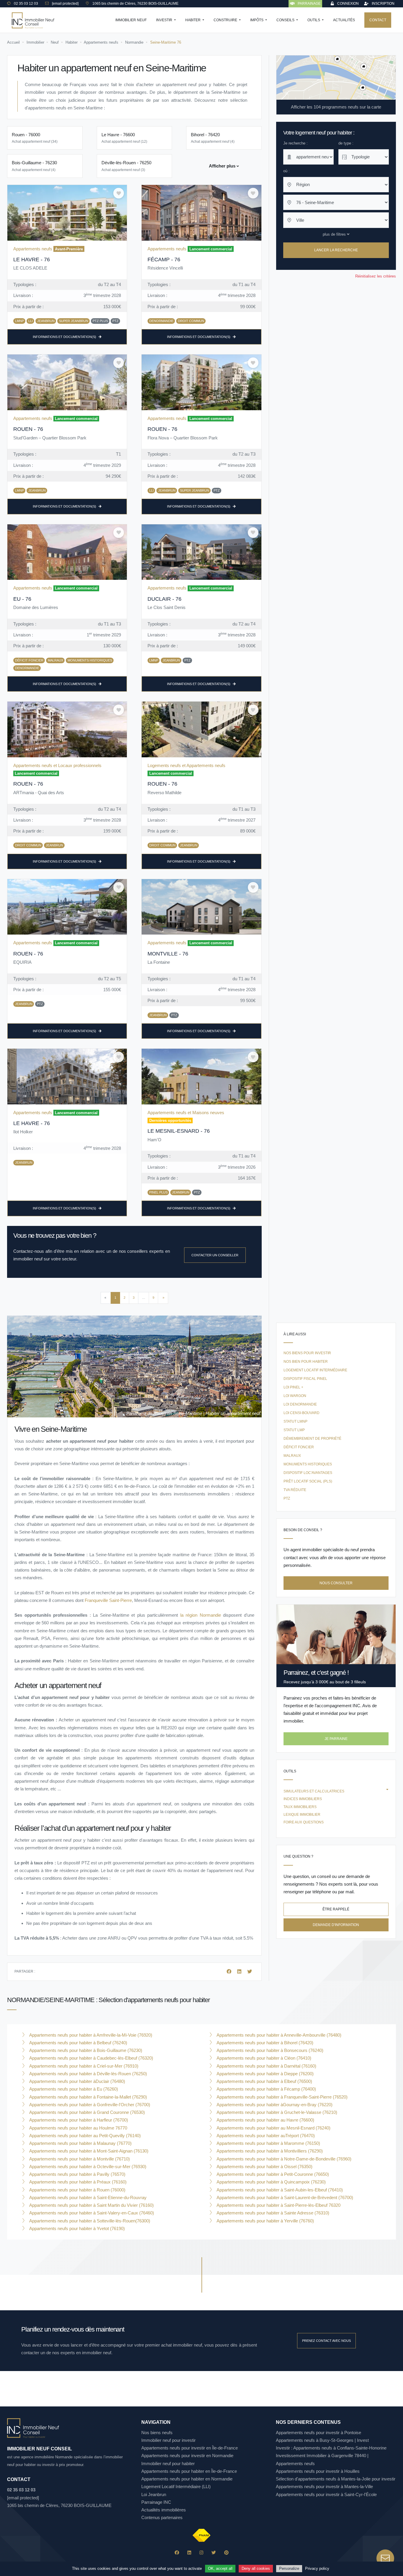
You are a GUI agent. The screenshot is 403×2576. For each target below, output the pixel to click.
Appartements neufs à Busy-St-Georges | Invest (322, 2440)
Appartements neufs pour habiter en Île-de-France (189, 2471)
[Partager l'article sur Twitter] (250, 1972)
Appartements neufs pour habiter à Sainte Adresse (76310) (272, 2213)
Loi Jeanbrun (154, 2494)
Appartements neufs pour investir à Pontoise (318, 2433)
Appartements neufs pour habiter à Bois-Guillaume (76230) (85, 2050)
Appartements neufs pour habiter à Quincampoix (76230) (271, 2182)
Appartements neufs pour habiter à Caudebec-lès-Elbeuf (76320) (91, 2058)
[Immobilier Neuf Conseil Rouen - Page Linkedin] (189, 2553)
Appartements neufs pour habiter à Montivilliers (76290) (269, 2151)
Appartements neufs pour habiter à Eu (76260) (73, 2089)
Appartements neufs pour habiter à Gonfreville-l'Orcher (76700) (89, 2105)
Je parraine (336, 1739)
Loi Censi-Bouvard (302, 1413)
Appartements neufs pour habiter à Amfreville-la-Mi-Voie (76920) (90, 2035)
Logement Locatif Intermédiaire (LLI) (176, 2486)
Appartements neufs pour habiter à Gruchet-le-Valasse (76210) (276, 2112)
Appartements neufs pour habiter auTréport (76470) (265, 2136)
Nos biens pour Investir (307, 1353)
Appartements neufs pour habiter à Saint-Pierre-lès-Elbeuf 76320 (278, 2205)
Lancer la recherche (336, 250)
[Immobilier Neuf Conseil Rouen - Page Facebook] (177, 2553)
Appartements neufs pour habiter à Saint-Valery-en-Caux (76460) (91, 2213)
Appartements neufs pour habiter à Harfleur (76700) (78, 2120)
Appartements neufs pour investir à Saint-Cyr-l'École (326, 2494)
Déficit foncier (299, 1447)
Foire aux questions (304, 1822)
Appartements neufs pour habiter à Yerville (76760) (265, 2221)
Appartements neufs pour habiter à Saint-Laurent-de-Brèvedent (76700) (284, 2197)
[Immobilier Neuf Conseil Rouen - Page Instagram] (201, 2553)
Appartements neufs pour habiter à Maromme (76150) (268, 2143)
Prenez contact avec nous (326, 2341)
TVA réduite (295, 1490)
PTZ (287, 1498)
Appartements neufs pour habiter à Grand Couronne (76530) (86, 2112)
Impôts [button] (257, 20)
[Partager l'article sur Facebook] (230, 1972)
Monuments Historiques (308, 1464)
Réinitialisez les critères (376, 276)
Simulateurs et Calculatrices (314, 1791)
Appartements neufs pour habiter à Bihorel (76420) (264, 2043)
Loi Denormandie (300, 1404)
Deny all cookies (256, 2568)
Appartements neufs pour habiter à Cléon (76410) (263, 2058)
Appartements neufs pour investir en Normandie (187, 2456)
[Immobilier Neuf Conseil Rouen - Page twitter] (214, 2553)
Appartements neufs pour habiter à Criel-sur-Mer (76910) (83, 2066)
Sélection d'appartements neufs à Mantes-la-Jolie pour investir (336, 2479)
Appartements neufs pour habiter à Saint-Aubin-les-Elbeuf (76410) (279, 2190)
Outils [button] (314, 20)
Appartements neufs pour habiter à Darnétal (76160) (266, 2066)
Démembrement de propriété (312, 1439)
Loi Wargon (295, 1396)
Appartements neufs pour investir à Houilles (318, 2471)
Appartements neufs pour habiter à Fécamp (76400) (266, 2089)
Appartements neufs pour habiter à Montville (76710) (79, 2159)
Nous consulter (336, 1583)
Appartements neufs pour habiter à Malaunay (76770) (80, 2143)
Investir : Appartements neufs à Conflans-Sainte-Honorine (331, 2448)
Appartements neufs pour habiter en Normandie (187, 2479)
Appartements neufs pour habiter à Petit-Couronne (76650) (272, 2174)
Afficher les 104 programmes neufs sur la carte (336, 107)
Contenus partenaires (162, 2517)
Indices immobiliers (303, 1799)
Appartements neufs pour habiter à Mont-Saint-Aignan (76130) (88, 2151)
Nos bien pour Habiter (306, 1362)
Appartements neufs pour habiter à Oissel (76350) (264, 2167)
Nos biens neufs (157, 2433)
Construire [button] (226, 20)
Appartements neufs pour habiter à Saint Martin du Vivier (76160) (91, 2205)
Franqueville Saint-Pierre (108, 1600)
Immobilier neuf (131, 20)
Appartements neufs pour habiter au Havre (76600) (265, 2120)
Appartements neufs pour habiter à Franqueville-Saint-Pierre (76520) (281, 2097)
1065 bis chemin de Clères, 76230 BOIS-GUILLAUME (59, 2505)
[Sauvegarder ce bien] (119, 193)
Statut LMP (294, 1430)
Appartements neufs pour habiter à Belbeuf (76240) (78, 2043)
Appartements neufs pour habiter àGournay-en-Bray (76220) (274, 2105)
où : (286, 171)
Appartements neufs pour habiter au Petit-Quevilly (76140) (84, 2136)
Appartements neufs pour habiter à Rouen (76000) (77, 2190)
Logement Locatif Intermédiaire (315, 1370)
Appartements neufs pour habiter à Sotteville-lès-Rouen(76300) (89, 2221)
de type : (346, 143)
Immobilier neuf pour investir (168, 2440)
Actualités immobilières (164, 2510)
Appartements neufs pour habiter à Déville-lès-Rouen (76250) (87, 2074)
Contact (378, 20)
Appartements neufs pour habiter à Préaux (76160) (77, 2182)
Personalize (289, 2568)
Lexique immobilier (302, 1815)
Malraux (292, 1456)
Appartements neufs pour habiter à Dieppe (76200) (264, 2074)
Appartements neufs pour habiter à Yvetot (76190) (76, 2228)
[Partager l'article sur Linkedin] (240, 1972)
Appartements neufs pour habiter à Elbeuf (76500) (264, 2081)
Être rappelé (336, 1909)
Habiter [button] (193, 20)
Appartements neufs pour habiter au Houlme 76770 (78, 2128)
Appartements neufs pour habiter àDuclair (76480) (77, 2081)
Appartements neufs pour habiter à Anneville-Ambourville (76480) (278, 2035)
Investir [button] (165, 20)
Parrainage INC (156, 2502)
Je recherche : (295, 143)
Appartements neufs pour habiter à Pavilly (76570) (77, 2174)
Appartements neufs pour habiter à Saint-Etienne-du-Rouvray (87, 2197)
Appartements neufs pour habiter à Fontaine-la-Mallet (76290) (87, 2097)
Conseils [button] (286, 20)
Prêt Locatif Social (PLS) (308, 1481)
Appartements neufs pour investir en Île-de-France (190, 2448)
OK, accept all (220, 2568)
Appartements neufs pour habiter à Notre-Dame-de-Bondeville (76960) (283, 2159)
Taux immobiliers (300, 1807)
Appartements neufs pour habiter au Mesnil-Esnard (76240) (273, 2128)
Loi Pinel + (293, 1387)
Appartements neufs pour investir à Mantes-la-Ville (324, 2486)
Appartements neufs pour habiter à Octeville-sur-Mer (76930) (87, 2167)
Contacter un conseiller (215, 1255)
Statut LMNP (295, 1421)
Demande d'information (336, 1925)
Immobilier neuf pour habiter (168, 2463)
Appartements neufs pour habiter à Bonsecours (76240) (269, 2050)
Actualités (344, 20)
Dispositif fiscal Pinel (305, 1379)
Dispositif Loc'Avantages (308, 1473)
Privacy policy (317, 2568)
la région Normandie (201, 1615)
